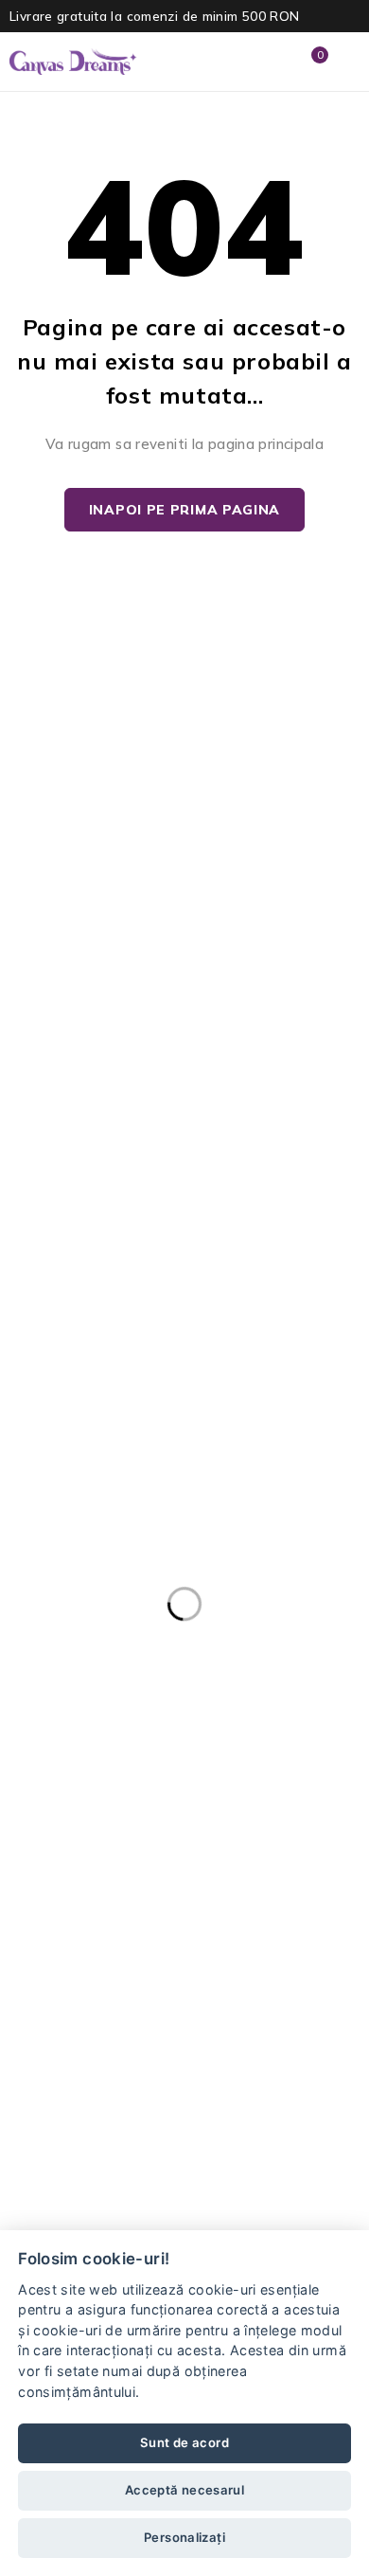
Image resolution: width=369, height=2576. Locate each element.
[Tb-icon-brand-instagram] (103, 2084)
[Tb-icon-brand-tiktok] (174, 2084)
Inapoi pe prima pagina (184, 510)
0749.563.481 (62, 1993)
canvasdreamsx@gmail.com (111, 2016)
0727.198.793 (62, 1971)
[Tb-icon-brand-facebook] (33, 2084)
